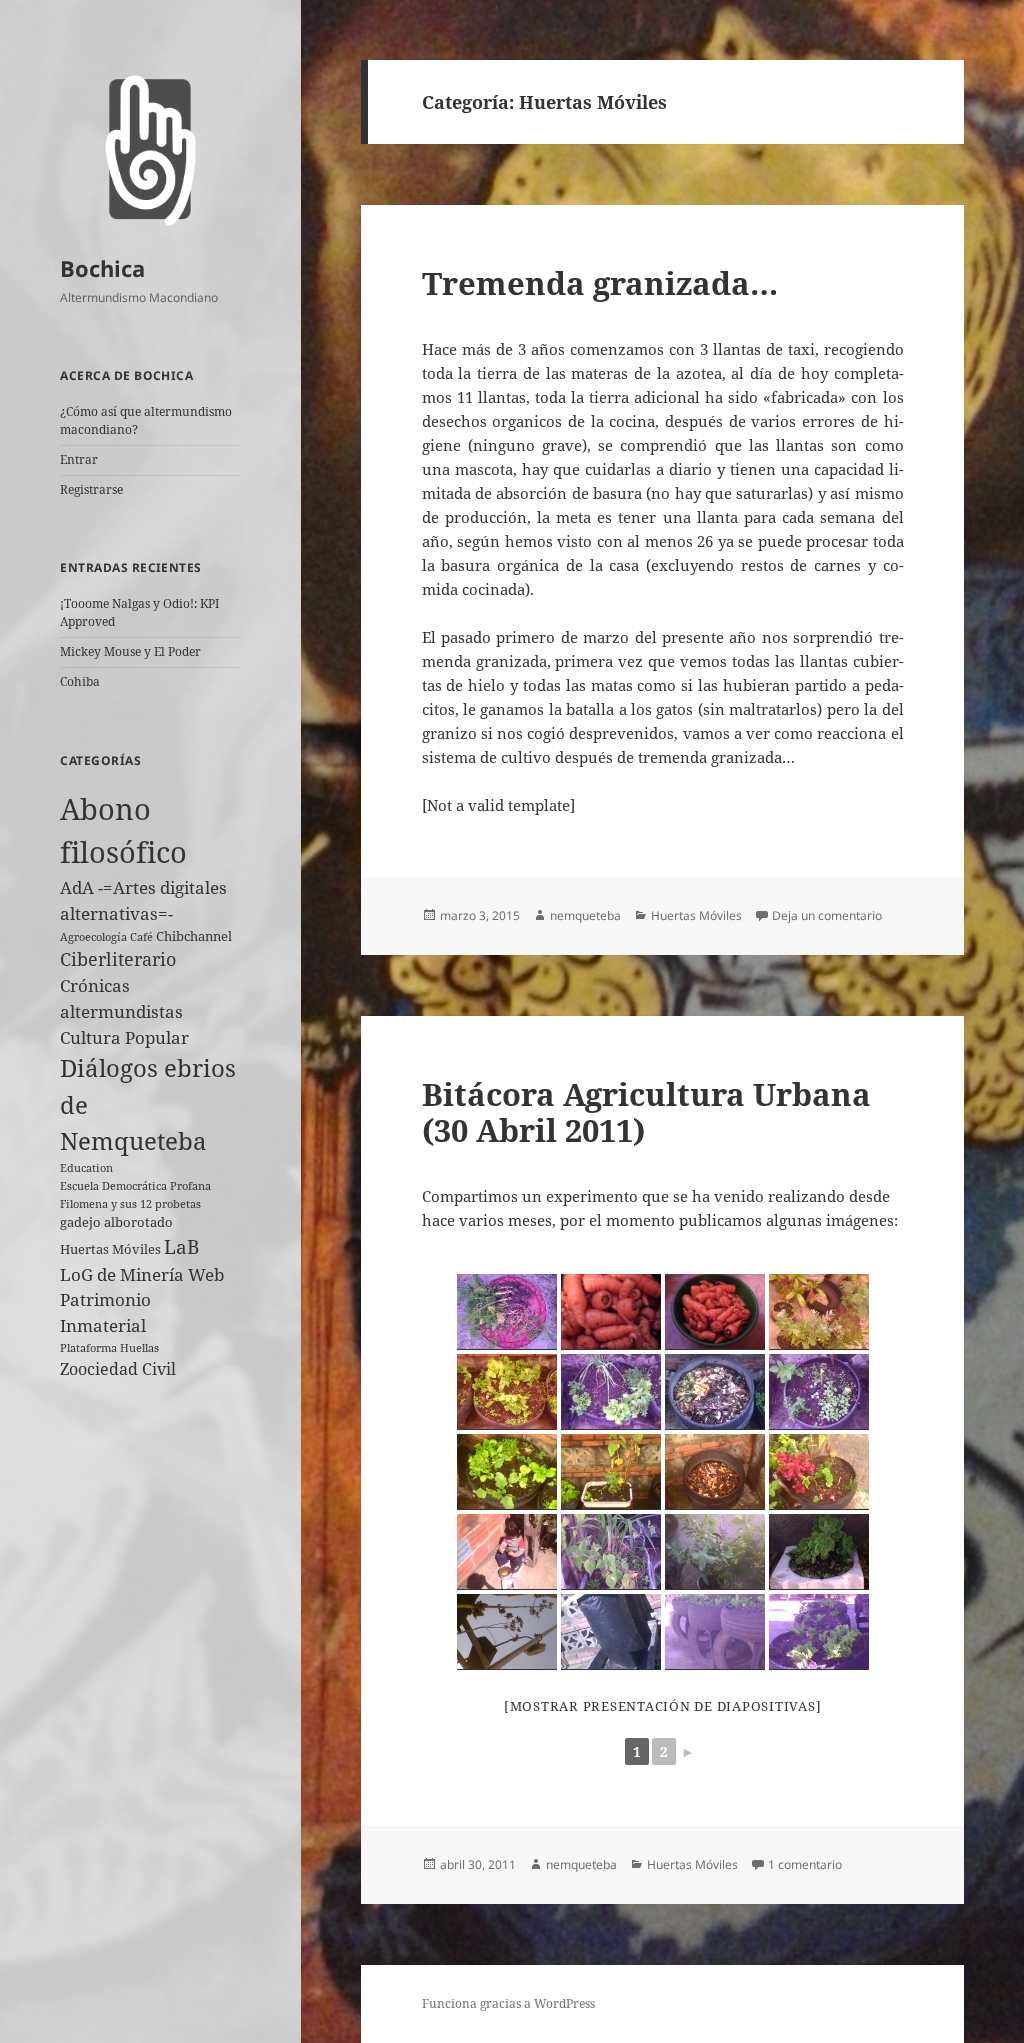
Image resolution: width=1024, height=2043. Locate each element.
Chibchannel (194, 936)
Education (86, 1168)
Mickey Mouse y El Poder (130, 651)
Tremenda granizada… (600, 283)
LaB (181, 1246)
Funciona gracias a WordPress (508, 2003)
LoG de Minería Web (142, 1274)
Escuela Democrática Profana (135, 1186)
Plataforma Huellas (109, 1348)
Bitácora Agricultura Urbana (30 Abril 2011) (646, 1112)
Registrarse (91, 489)
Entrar (79, 459)
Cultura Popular (124, 1037)
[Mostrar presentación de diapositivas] (663, 1706)
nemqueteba (585, 915)
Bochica (102, 268)
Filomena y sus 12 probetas (130, 1204)
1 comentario (805, 1864)
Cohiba (80, 681)
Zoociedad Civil (118, 1369)
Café (141, 937)
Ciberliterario (118, 959)
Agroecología (93, 937)
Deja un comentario (827, 915)
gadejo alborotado (116, 1222)
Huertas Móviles (110, 1249)
